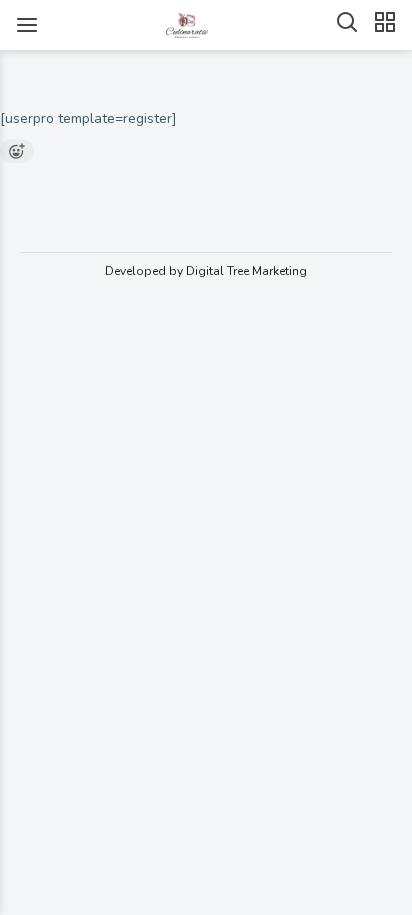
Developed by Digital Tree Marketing (206, 271)
